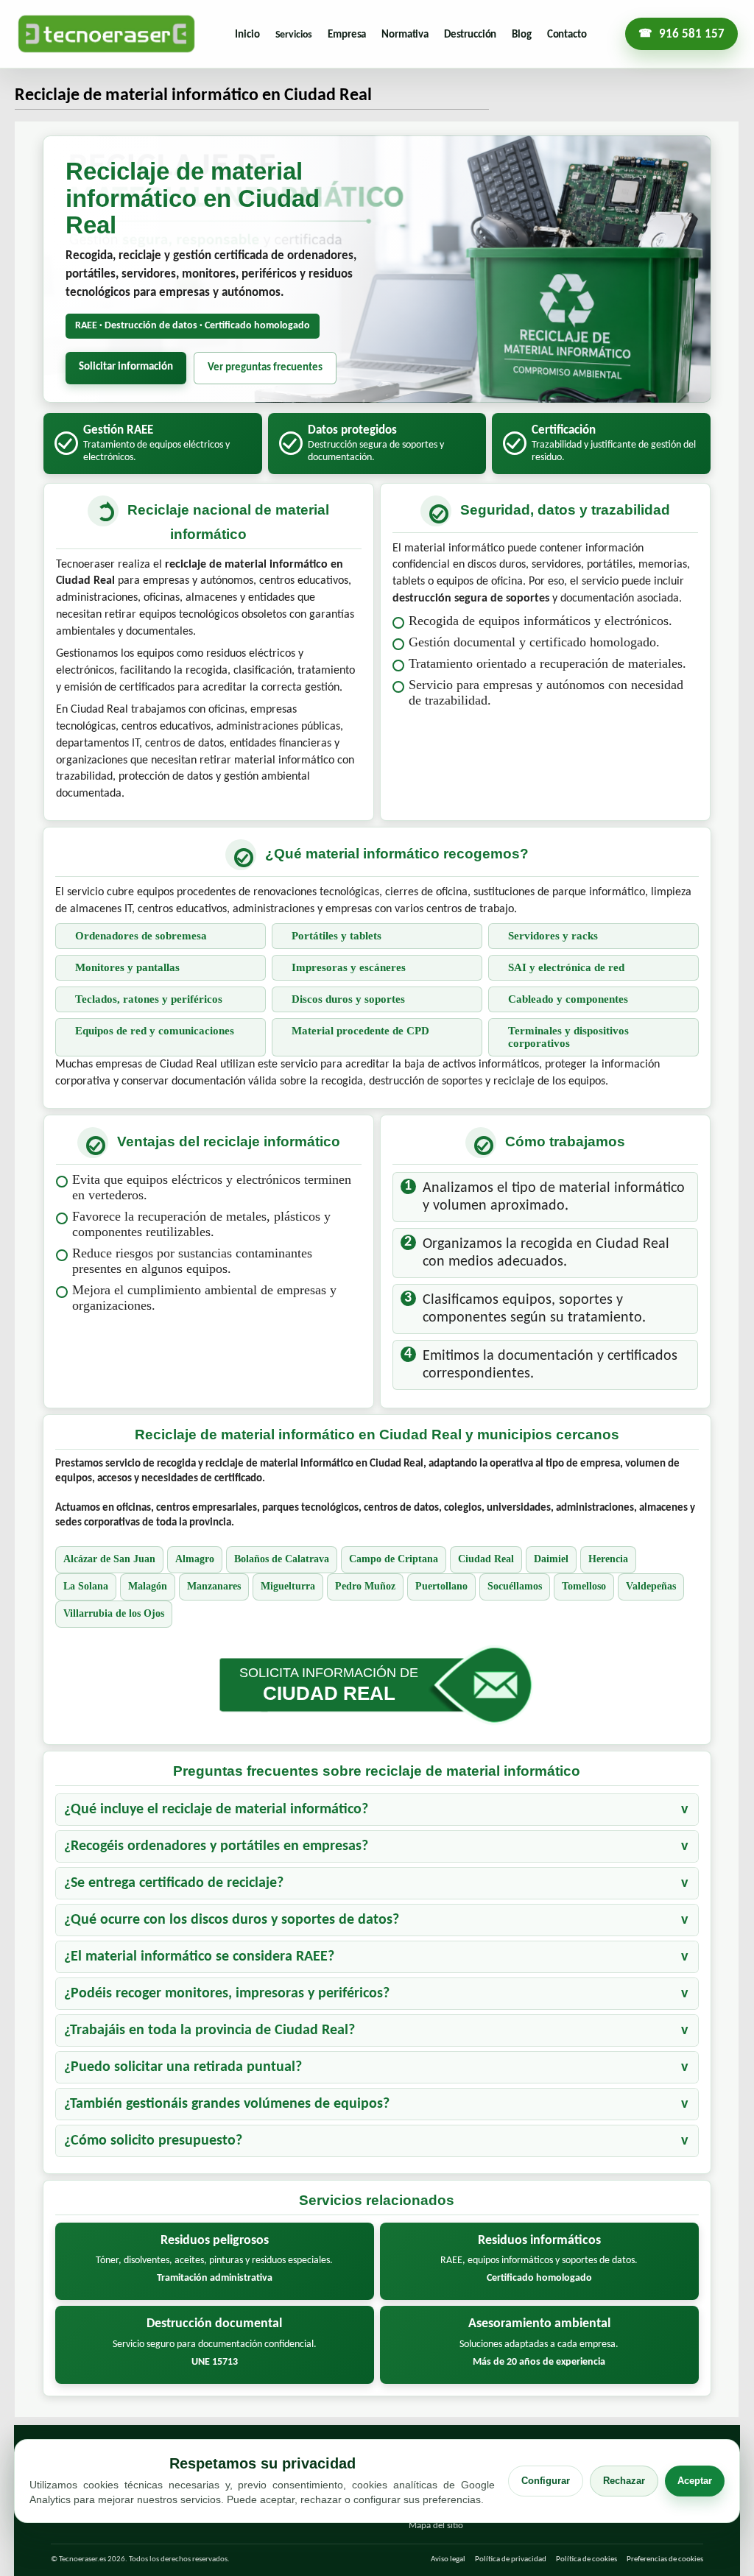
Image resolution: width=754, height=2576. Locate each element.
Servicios (294, 35)
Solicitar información (126, 367)
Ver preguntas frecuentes (265, 368)
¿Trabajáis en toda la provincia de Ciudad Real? (209, 2030)
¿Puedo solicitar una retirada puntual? (183, 2067)
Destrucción (470, 35)
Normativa (405, 35)
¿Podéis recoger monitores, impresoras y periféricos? (227, 1994)
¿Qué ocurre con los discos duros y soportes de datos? (232, 1920)
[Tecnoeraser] (106, 34)
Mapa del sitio (436, 2526)
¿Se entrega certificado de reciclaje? (174, 1883)
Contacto (567, 35)
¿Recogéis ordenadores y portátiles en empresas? (216, 1846)
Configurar (546, 2481)
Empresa (347, 35)
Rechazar (624, 2481)
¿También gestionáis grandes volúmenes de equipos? (227, 2104)
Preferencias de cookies (665, 2559)
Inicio (247, 35)
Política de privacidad (511, 2559)
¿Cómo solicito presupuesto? (153, 2141)
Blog (521, 35)
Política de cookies (586, 2559)
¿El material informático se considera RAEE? (199, 1957)
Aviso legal (448, 2559)
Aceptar (695, 2481)
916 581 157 (692, 34)
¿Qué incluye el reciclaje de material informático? (216, 1810)
